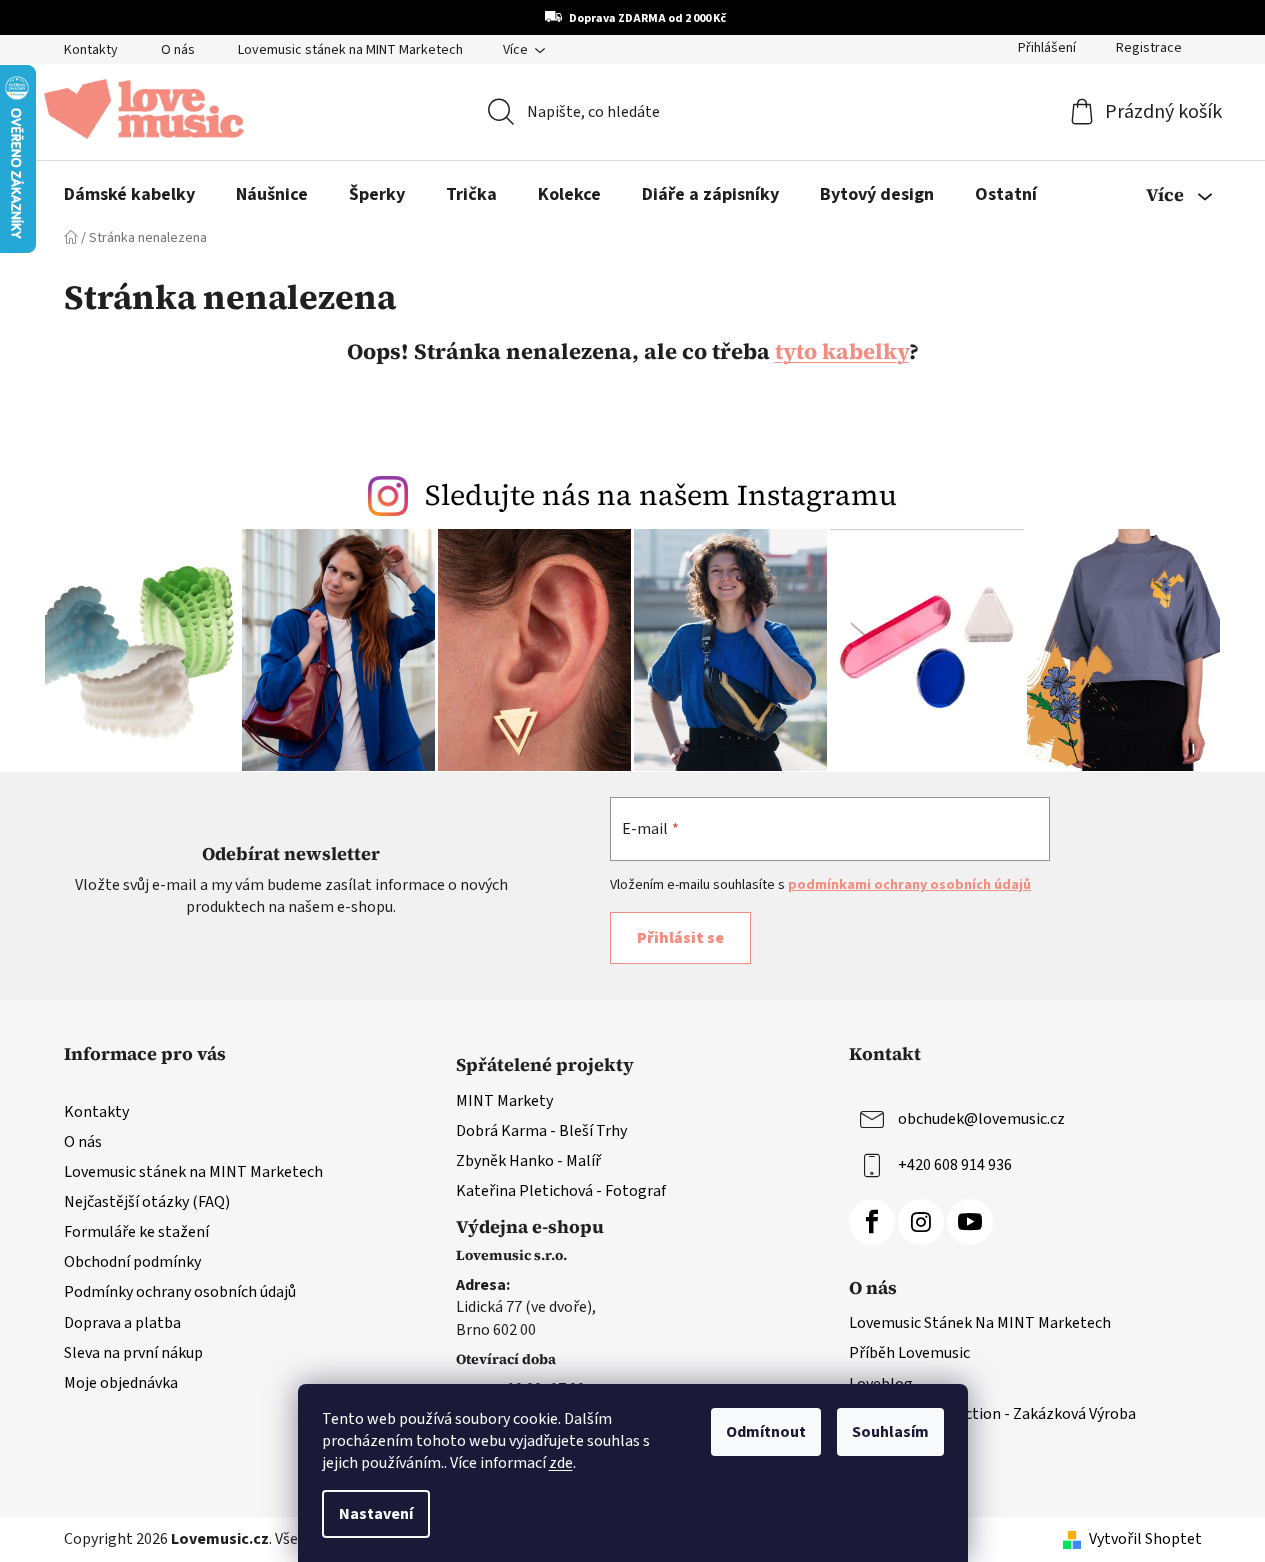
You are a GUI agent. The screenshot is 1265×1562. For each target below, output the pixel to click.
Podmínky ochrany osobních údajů (180, 1292)
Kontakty (91, 50)
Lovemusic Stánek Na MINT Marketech (980, 1323)
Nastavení (376, 1514)
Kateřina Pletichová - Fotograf (561, 1191)
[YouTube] (970, 1222)
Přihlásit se (680, 938)
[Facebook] (872, 1222)
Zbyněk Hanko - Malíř (528, 1161)
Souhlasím (890, 1432)
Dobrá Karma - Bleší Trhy (541, 1131)
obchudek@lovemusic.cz (981, 1118)
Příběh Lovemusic (909, 1353)
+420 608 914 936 (955, 1164)
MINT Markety (504, 1101)
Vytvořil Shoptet (1145, 1539)
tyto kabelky (842, 351)
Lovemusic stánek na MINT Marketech (350, 50)
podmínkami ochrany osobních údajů (909, 885)
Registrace (1149, 48)
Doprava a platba (122, 1323)
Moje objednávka (121, 1383)
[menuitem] (129, 195)
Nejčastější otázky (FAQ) (147, 1202)
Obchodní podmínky (132, 1262)
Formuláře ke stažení (136, 1232)
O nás (178, 50)
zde (561, 1463)
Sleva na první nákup (133, 1353)
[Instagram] (921, 1222)
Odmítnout (766, 1432)
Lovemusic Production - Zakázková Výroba (992, 1414)
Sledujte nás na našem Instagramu (661, 495)
